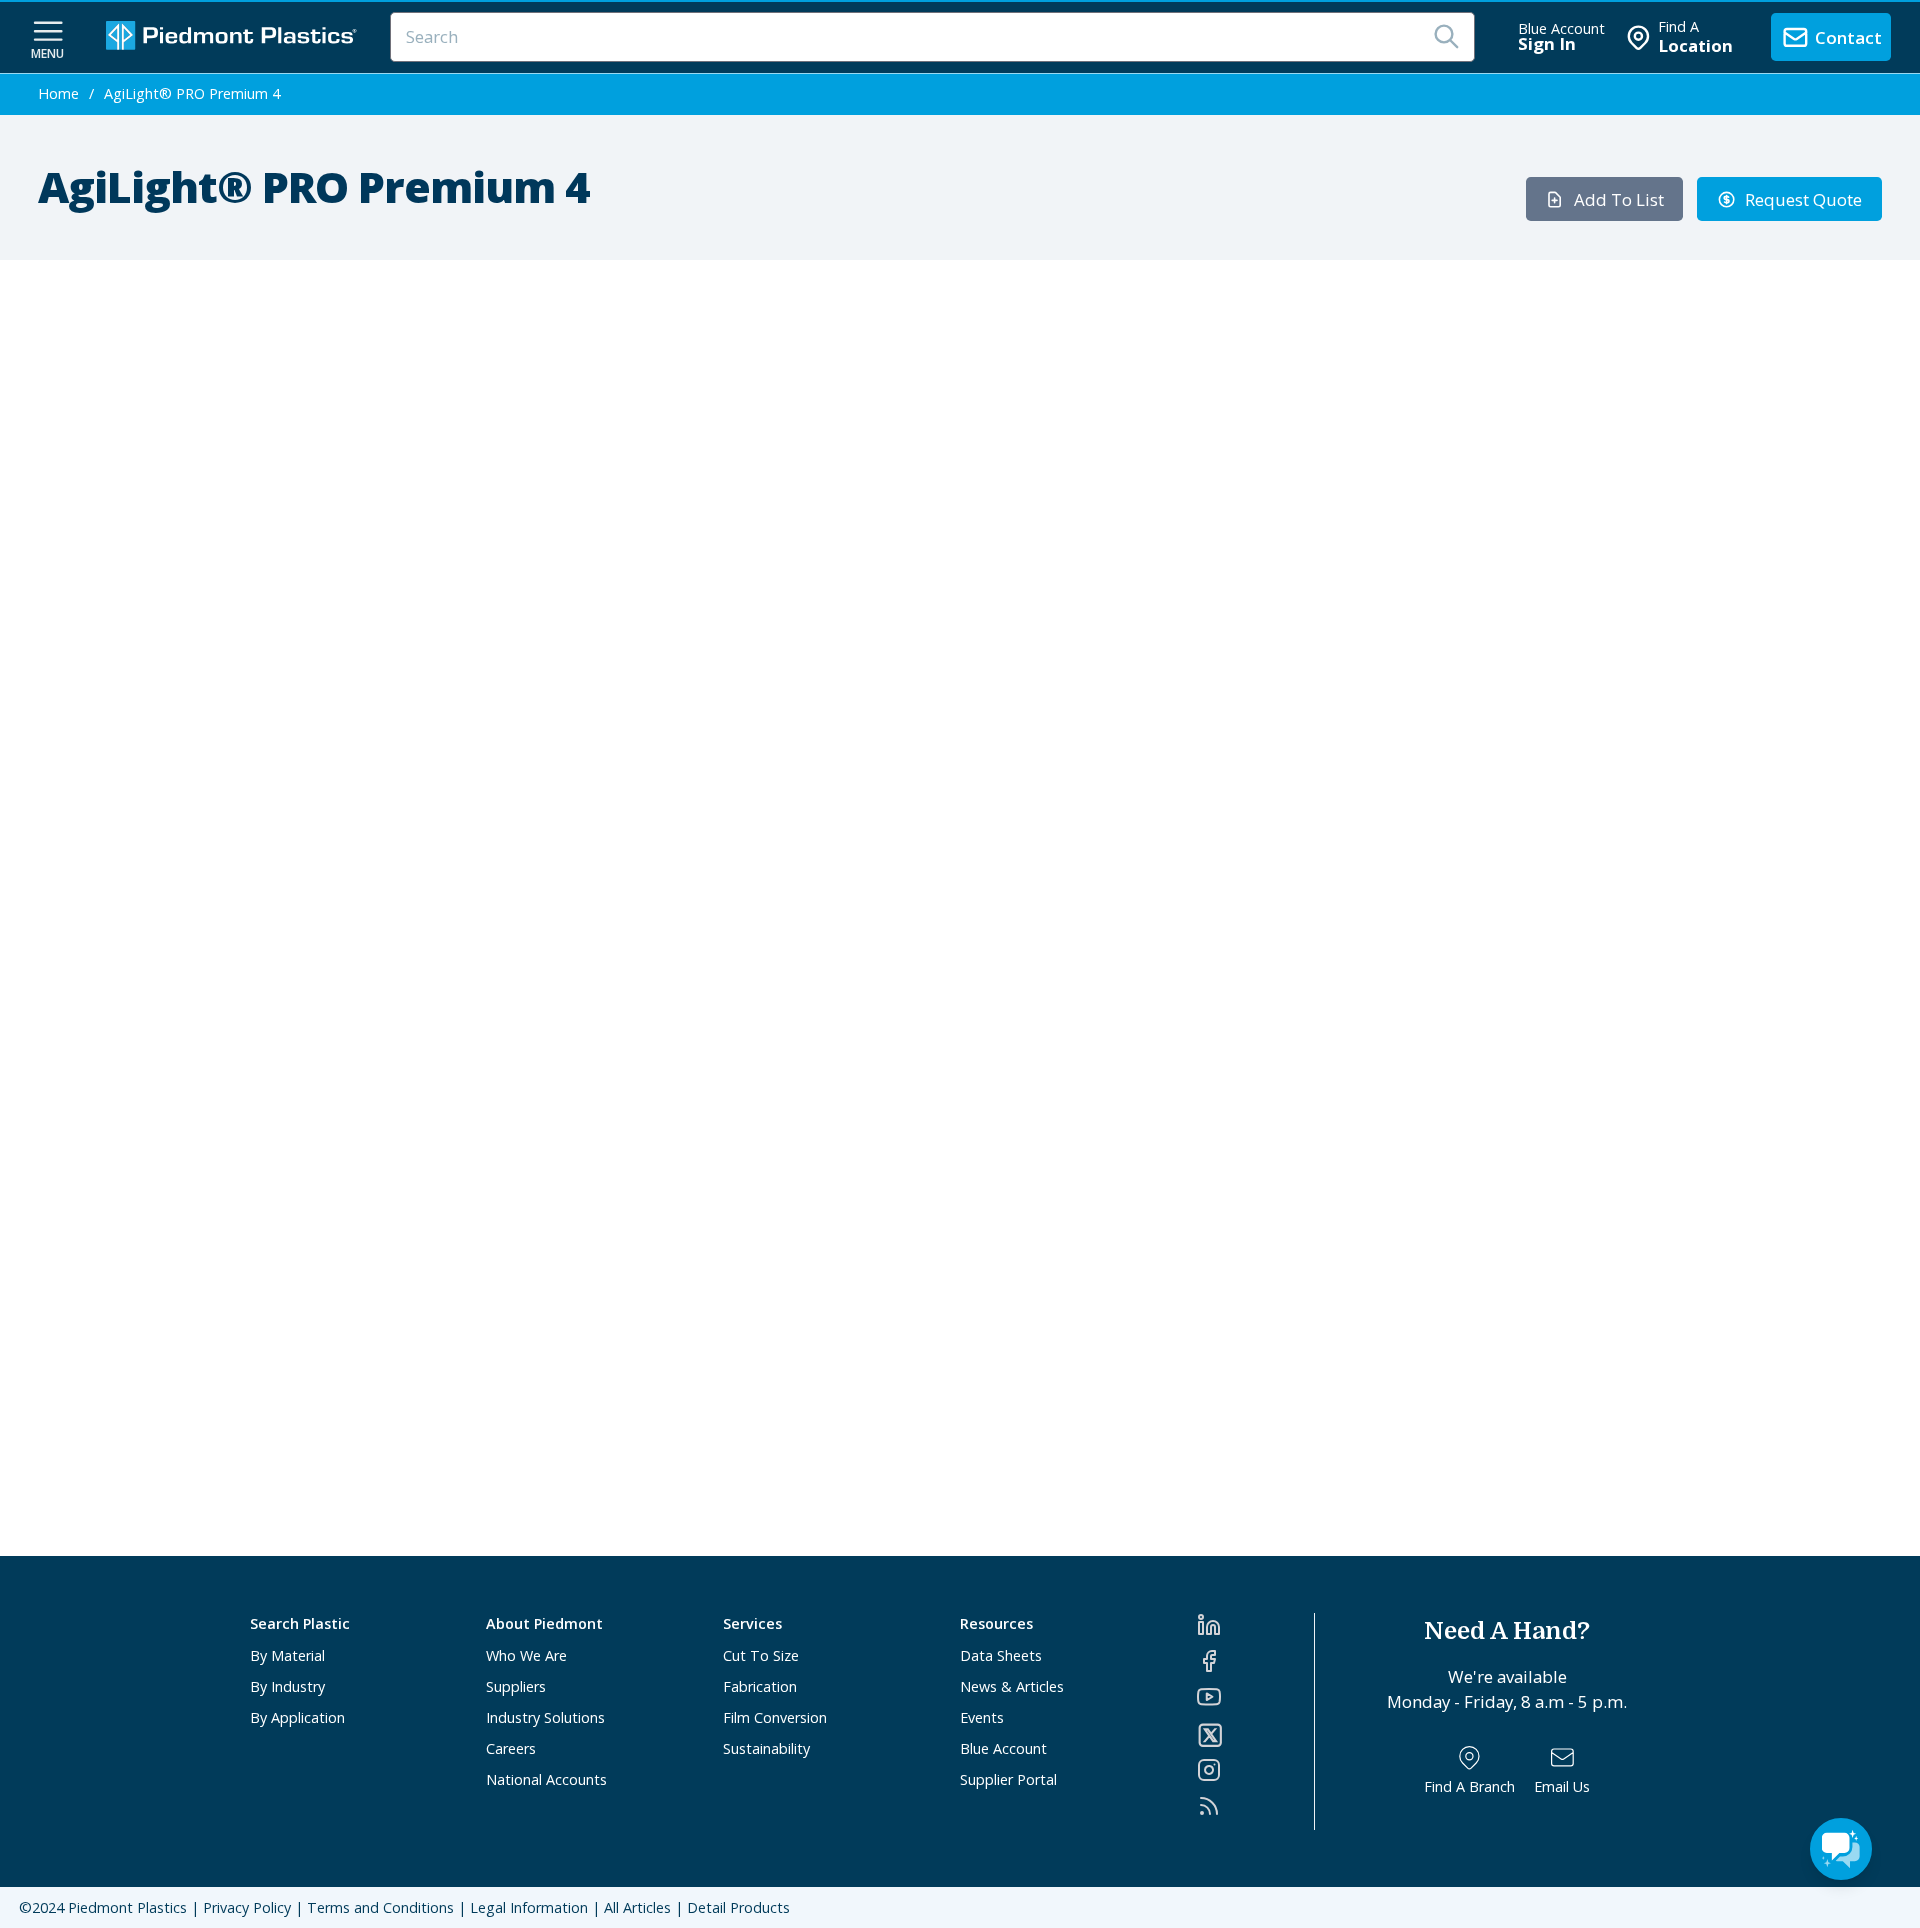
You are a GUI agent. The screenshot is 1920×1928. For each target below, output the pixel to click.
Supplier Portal (1008, 1779)
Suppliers (516, 1686)
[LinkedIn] (1255, 1625)
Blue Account (1003, 1748)
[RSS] (1255, 1806)
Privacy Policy (247, 1907)
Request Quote (1803, 199)
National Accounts (546, 1779)
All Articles (637, 1907)
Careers (511, 1748)
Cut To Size (761, 1655)
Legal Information (529, 1907)
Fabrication (760, 1686)
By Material (287, 1655)
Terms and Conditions (380, 1907)
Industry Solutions (545, 1717)
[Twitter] (1255, 1735)
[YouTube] (1255, 1697)
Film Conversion (775, 1717)
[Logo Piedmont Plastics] (234, 37)
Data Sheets (1001, 1655)
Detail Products (738, 1907)
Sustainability (766, 1748)
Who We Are (526, 1655)
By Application (297, 1717)
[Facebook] (1255, 1661)
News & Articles (1012, 1686)
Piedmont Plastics (127, 1907)
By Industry (287, 1686)
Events (982, 1717)
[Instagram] (1255, 1770)
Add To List (1619, 199)
